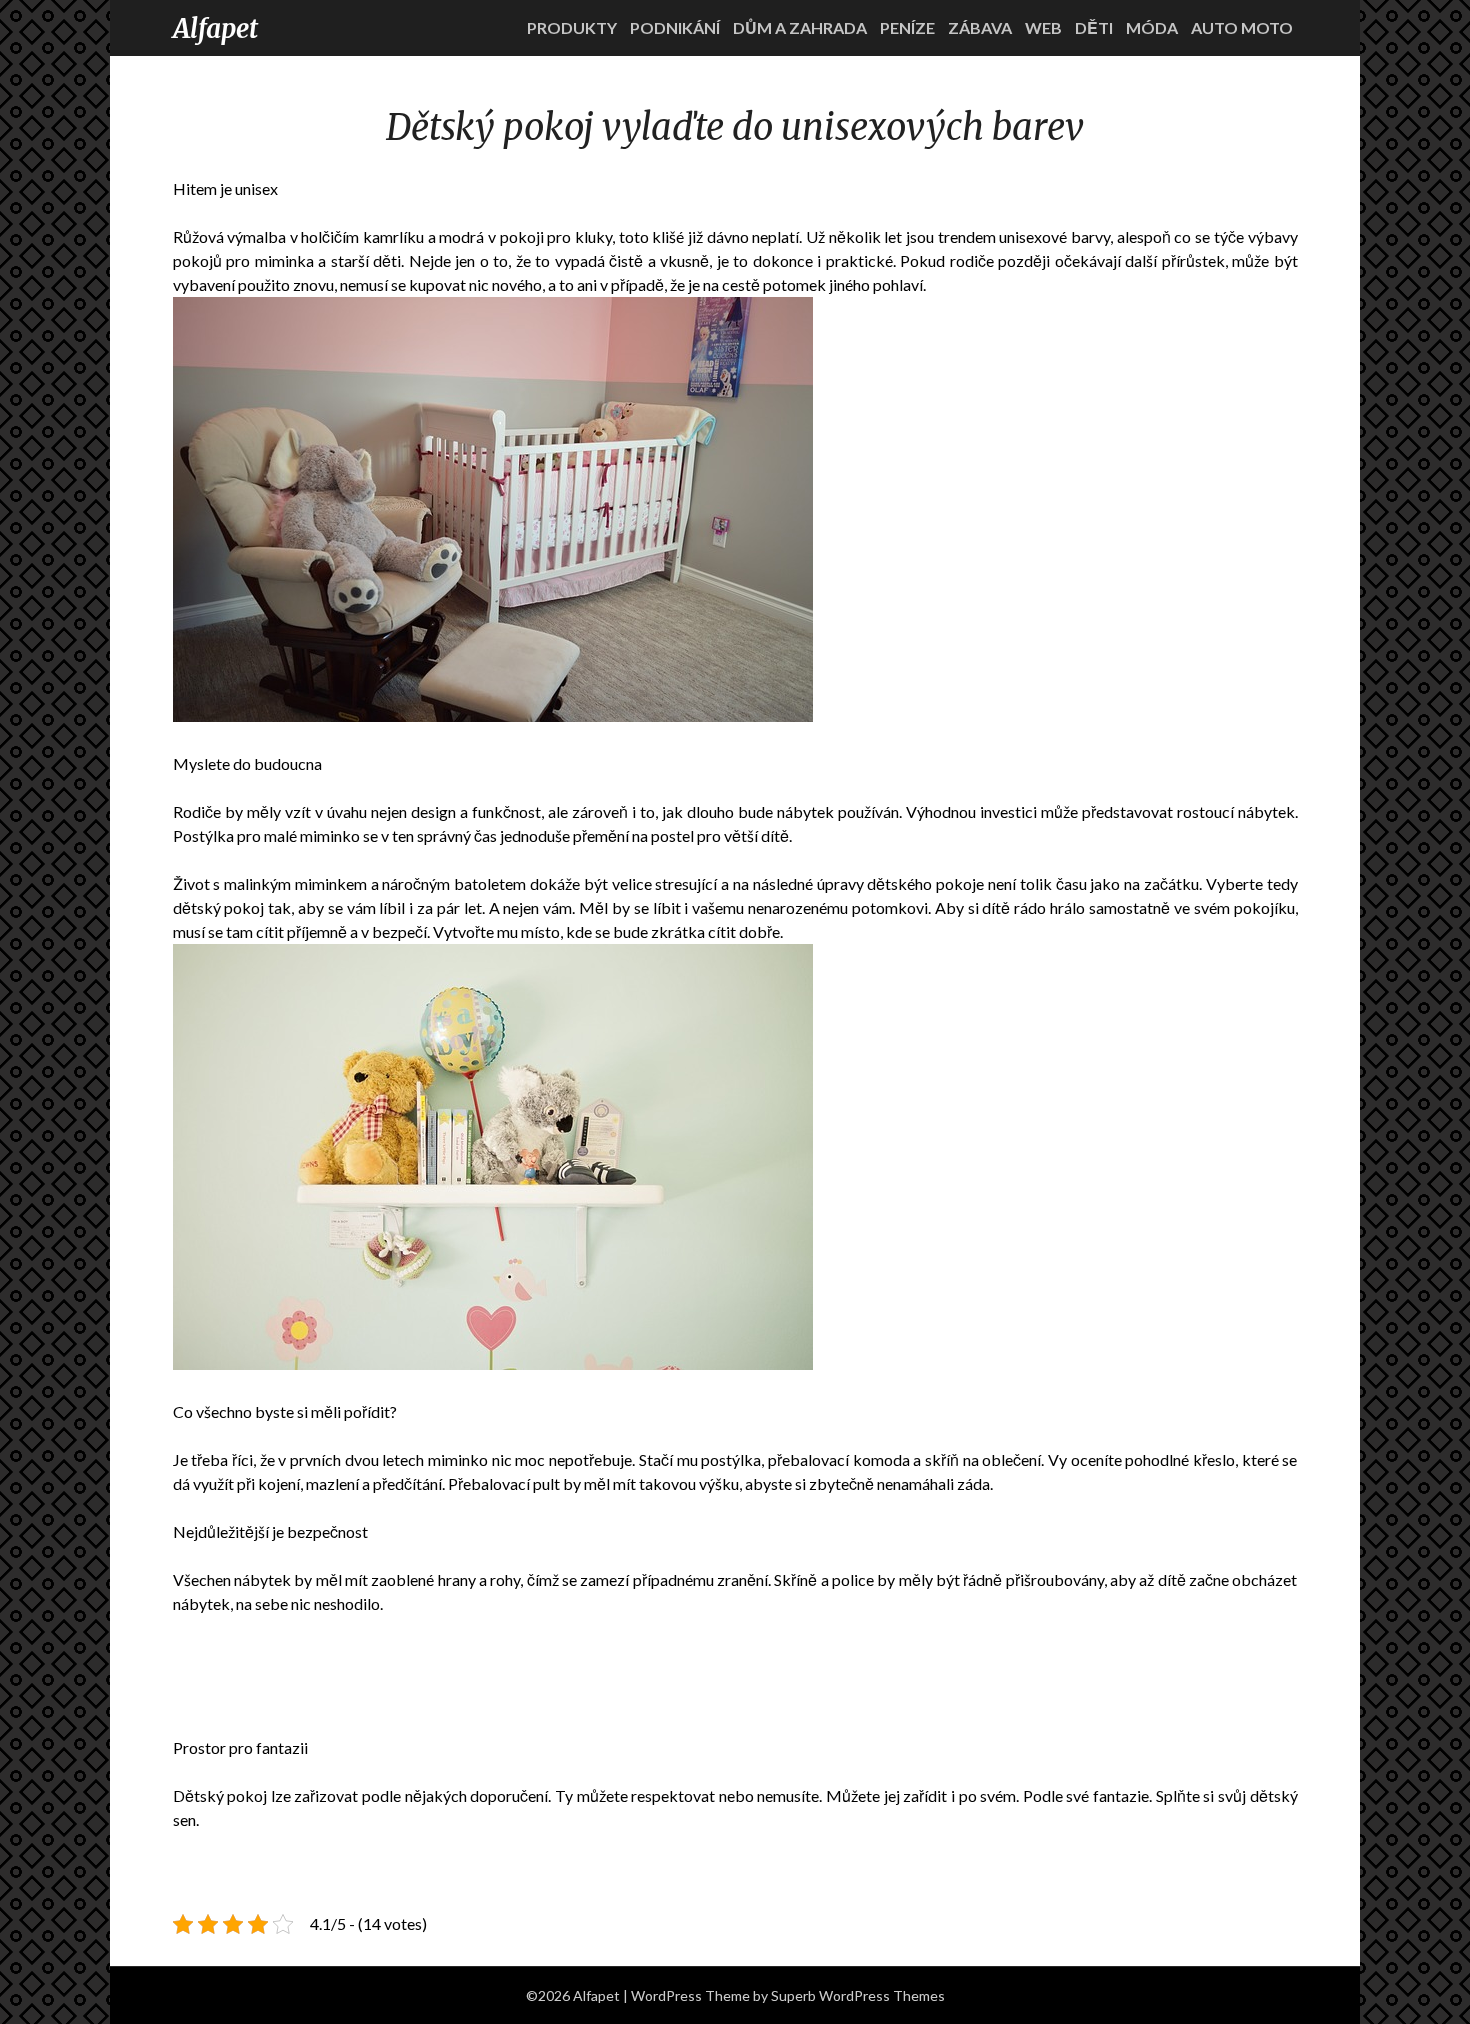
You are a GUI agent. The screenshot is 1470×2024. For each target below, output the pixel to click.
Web (1043, 27)
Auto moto (1242, 27)
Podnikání (675, 27)
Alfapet (215, 28)
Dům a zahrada (800, 27)
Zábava (980, 27)
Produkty (572, 27)
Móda (1152, 27)
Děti (1094, 27)
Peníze (907, 27)
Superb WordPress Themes (858, 1995)
